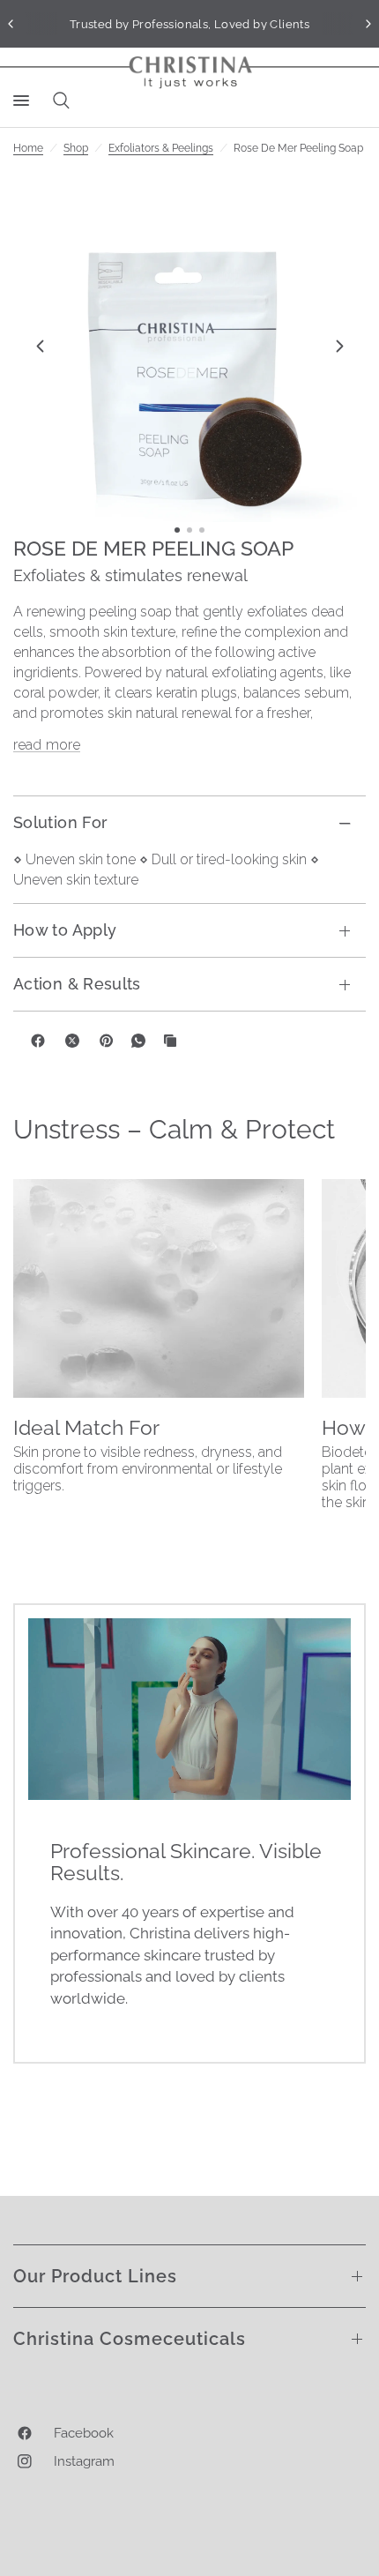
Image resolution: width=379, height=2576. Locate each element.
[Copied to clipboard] (170, 1041)
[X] (72, 1041)
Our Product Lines (95, 2276)
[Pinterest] (107, 1041)
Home (28, 148)
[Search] (58, 101)
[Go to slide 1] (177, 530)
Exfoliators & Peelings (161, 148)
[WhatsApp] (138, 1041)
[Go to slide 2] (189, 530)
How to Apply (65, 930)
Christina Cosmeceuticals (130, 2339)
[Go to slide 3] (202, 530)
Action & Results (77, 984)
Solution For (60, 822)
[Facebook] (38, 1041)
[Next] (339, 346)
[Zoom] (189, 346)
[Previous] (40, 346)
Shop (76, 148)
